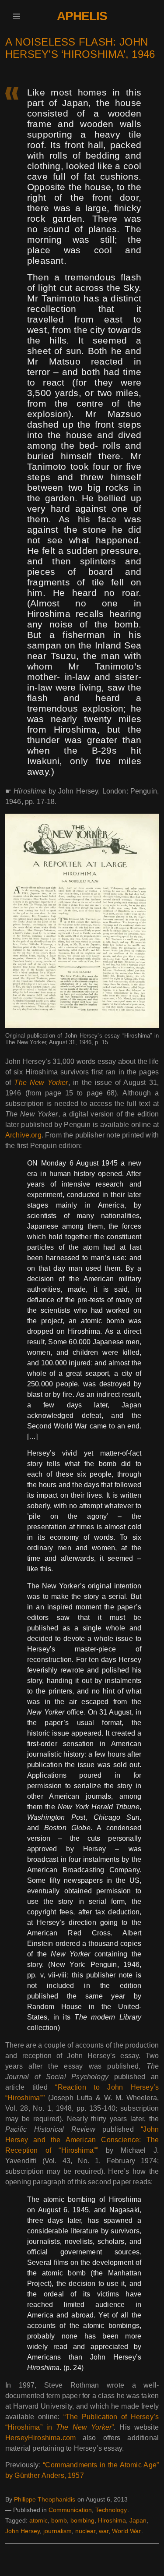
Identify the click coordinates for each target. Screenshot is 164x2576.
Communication (70, 2510)
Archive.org (23, 1135)
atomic (38, 2520)
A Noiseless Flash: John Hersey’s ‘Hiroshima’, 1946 (80, 48)
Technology (111, 2510)
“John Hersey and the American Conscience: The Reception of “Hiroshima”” (82, 2140)
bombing (82, 2520)
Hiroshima (112, 2520)
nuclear (85, 2531)
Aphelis (82, 16)
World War (126, 2531)
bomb (59, 2520)
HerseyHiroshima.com (40, 2438)
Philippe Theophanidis (45, 2499)
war (104, 2531)
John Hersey (23, 2531)
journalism (58, 2531)
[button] (16, 16)
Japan (138, 2520)
